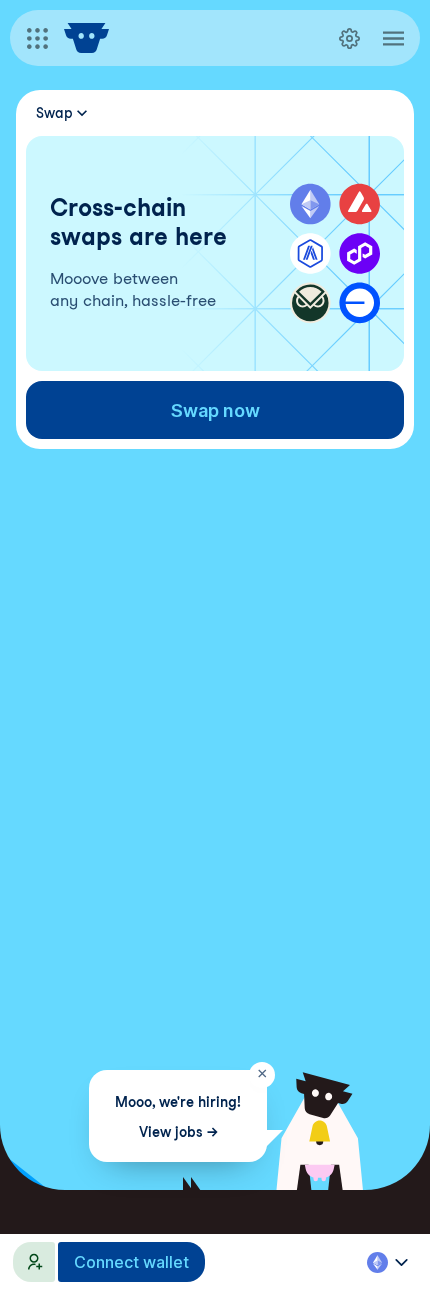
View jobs (177, 1132)
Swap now (215, 410)
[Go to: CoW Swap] (86, 38)
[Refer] (34, 1262)
